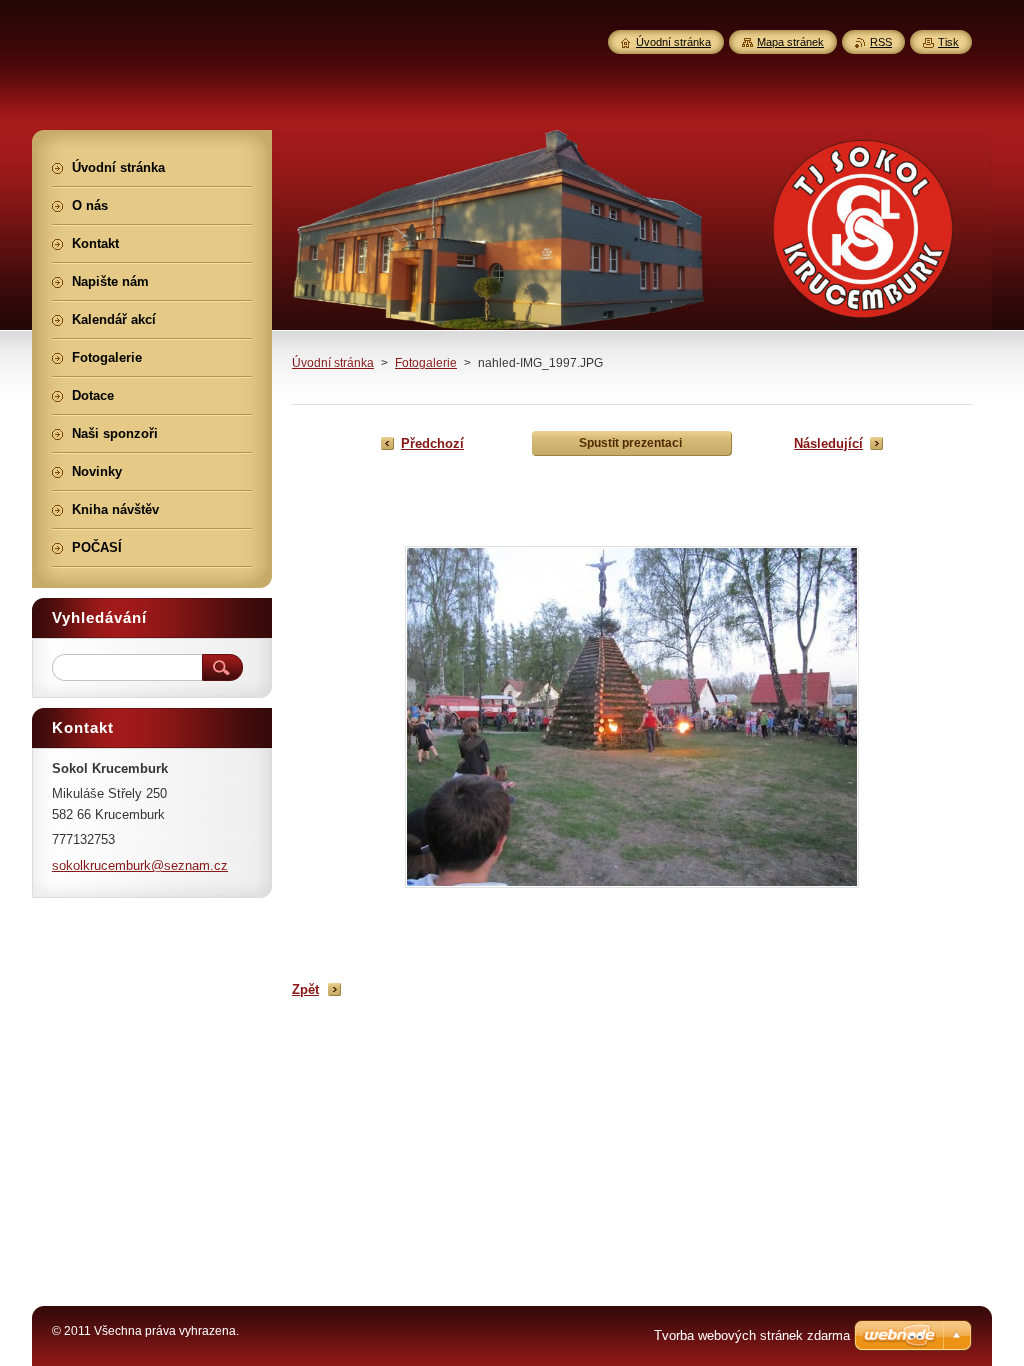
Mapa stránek (790, 42)
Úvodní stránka (333, 363)
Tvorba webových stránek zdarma (752, 1335)
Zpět (305, 989)
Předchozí (432, 443)
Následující (828, 443)
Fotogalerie (426, 363)
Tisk (948, 42)
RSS (881, 42)
